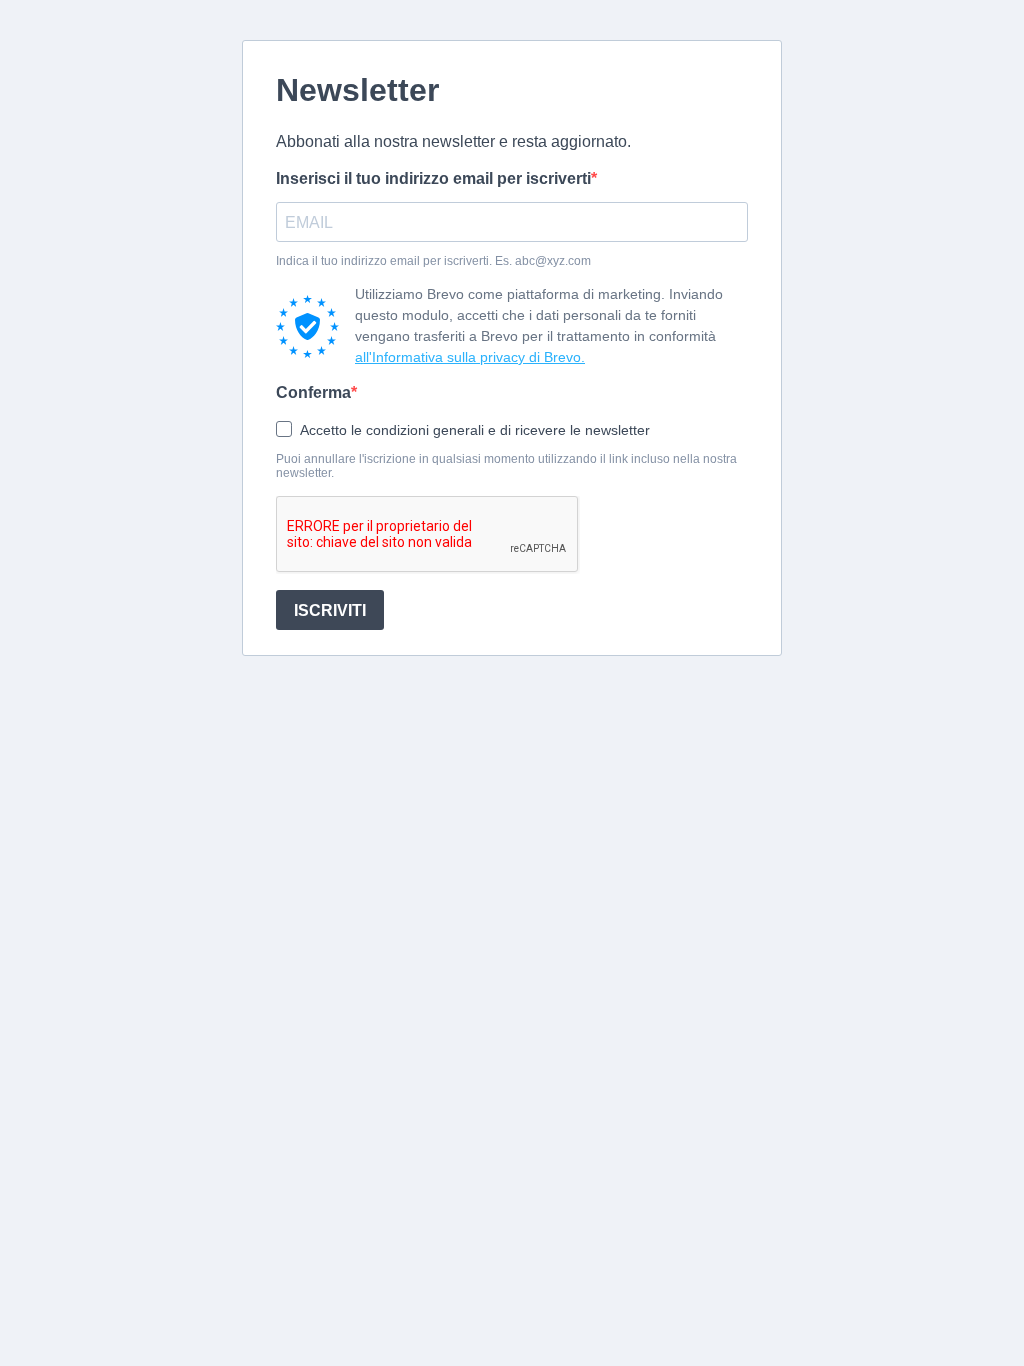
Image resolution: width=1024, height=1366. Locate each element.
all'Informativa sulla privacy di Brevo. (470, 357)
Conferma (313, 392)
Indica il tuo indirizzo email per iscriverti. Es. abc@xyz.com (433, 261)
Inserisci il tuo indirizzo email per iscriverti (433, 178)
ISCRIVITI (330, 610)
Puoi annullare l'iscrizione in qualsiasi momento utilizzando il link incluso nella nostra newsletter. (506, 466)
